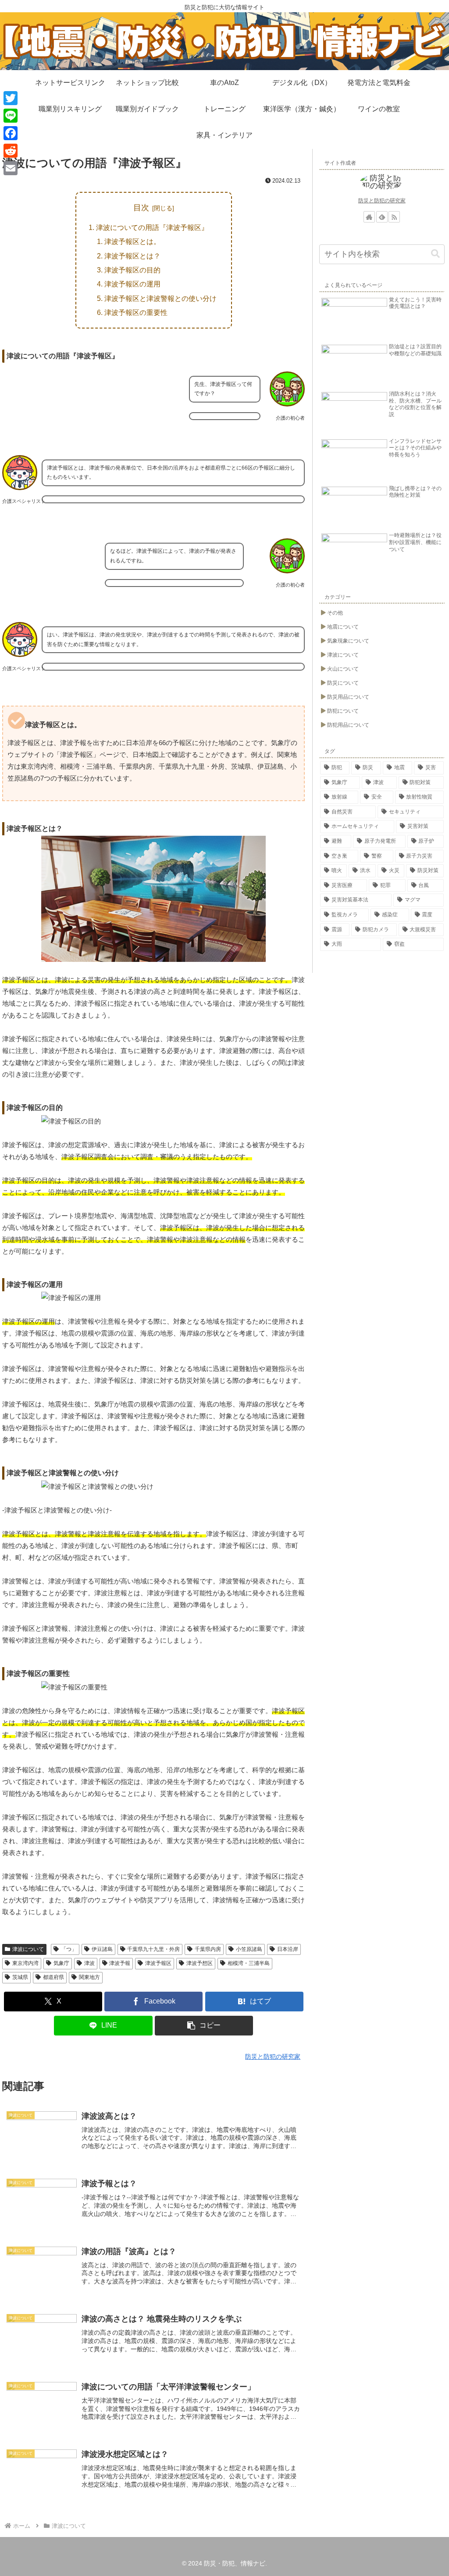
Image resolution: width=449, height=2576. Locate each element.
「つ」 (69, 1949)
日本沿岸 (288, 1949)
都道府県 (53, 1977)
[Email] (11, 168)
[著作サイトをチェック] (369, 217)
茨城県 (20, 1977)
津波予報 (120, 1963)
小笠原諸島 (249, 1949)
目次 (141, 208)
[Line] (11, 116)
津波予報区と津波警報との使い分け (160, 298)
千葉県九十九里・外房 (153, 1949)
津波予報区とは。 (132, 241)
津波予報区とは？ (132, 256)
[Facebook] (11, 133)
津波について (28, 1949)
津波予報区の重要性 (136, 312)
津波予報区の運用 (132, 284)
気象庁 (61, 1963)
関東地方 (89, 1977)
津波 (89, 1963)
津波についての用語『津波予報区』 (152, 227)
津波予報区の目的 (132, 270)
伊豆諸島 (102, 1949)
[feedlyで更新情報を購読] (382, 217)
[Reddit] (11, 151)
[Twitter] (11, 98)
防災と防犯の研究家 (382, 201)
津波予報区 (158, 1963)
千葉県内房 (208, 1949)
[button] (204, 2026)
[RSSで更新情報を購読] (394, 217)
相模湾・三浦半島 (249, 1963)
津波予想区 (200, 1963)
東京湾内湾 (25, 1963)
